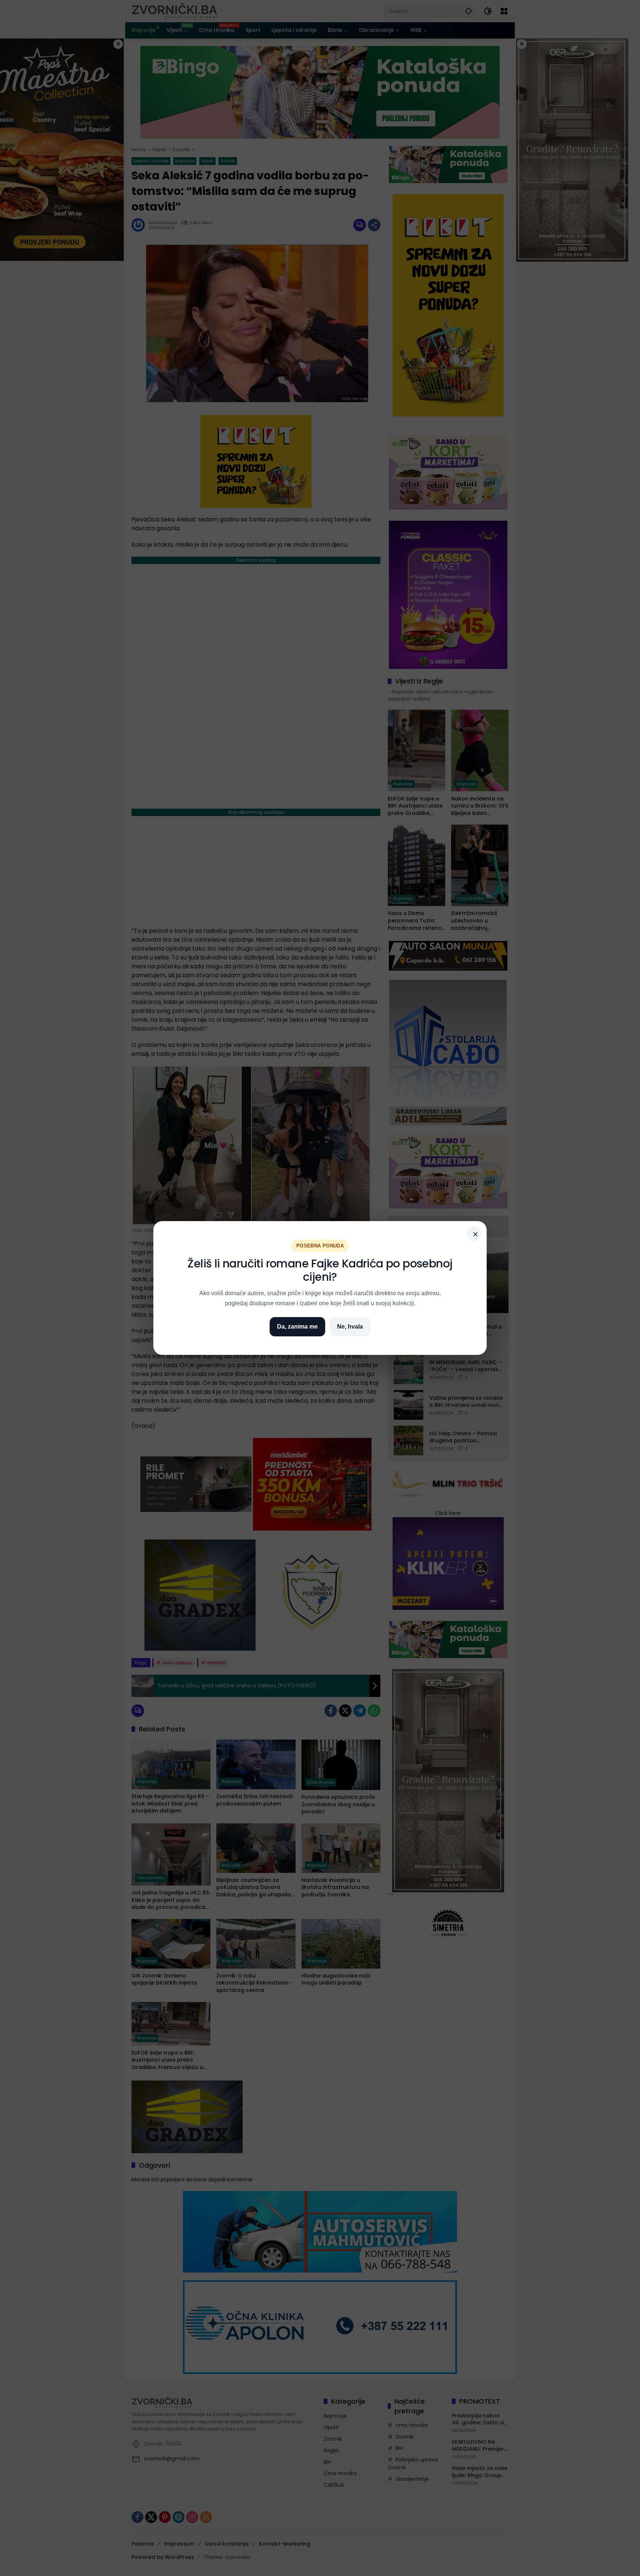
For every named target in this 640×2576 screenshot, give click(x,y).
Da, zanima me (297, 1327)
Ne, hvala (350, 1327)
